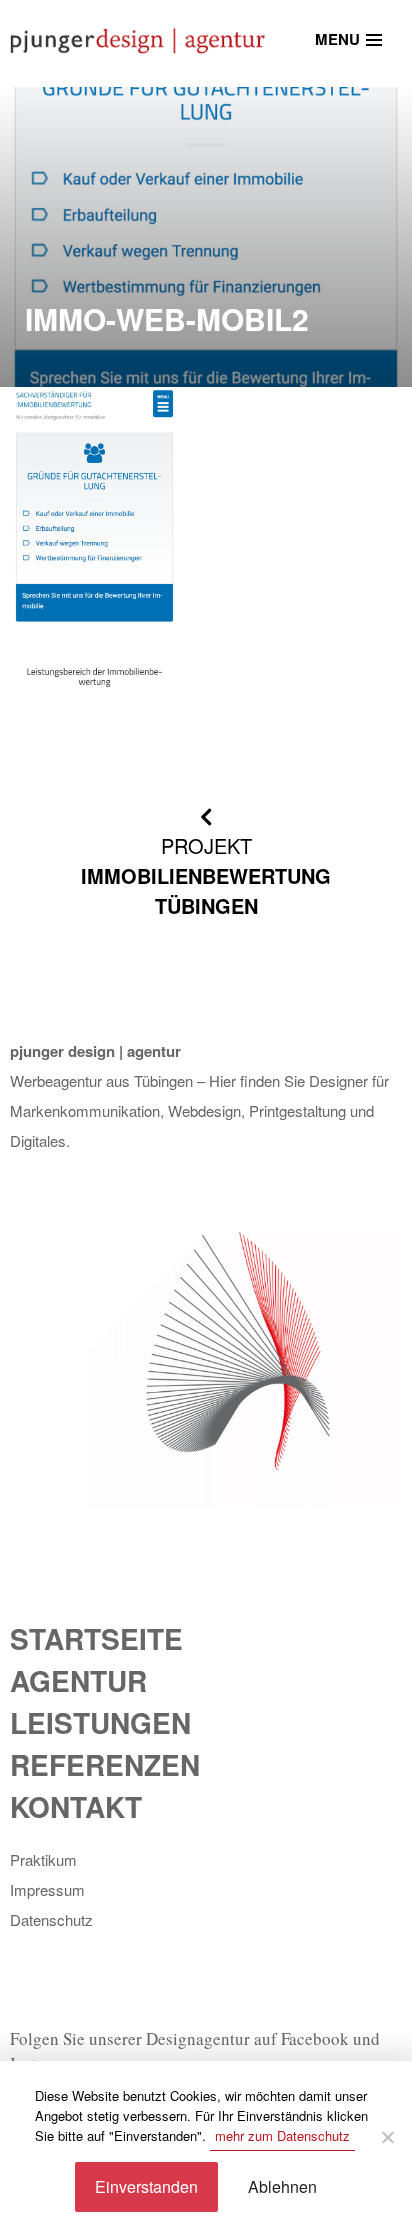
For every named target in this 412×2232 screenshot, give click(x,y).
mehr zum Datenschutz (282, 2135)
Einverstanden (146, 2186)
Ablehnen (282, 2186)
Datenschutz (51, 1919)
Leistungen (100, 1722)
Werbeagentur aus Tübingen (101, 1080)
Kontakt (76, 1806)
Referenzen (105, 1764)
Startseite (96, 1638)
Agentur (78, 1680)
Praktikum (43, 1859)
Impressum (47, 1889)
